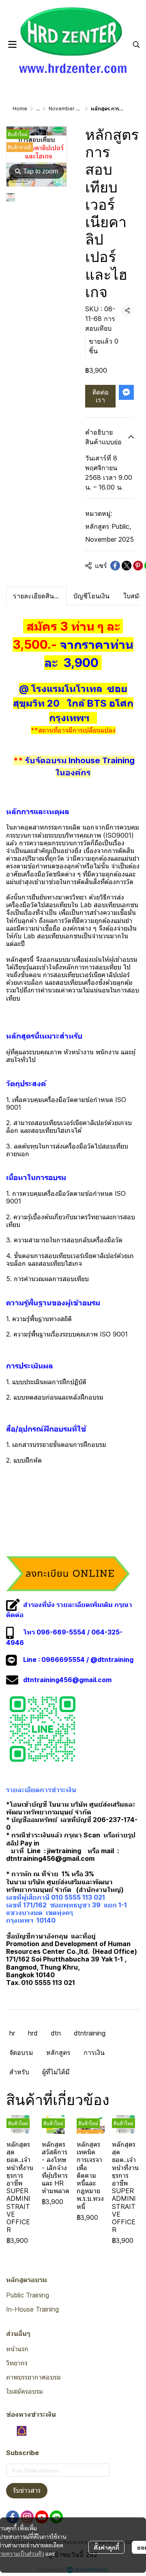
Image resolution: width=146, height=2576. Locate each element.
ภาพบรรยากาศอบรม (33, 2377)
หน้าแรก (17, 2349)
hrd (33, 2033)
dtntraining (90, 2033)
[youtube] (42, 2517)
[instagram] (27, 2517)
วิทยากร (17, 2363)
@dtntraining (112, 1660)
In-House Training (32, 2309)
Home (20, 109)
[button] (136, 44)
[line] (56, 2517)
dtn (56, 2033)
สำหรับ (19, 2072)
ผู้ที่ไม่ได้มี (56, 2072)
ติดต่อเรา (101, 396)
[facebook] (13, 2517)
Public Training (28, 2295)
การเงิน (94, 2052)
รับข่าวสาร (27, 2490)
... (38, 109)
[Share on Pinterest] (138, 566)
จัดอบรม (21, 2052)
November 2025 (68, 109)
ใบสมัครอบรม (25, 2391)
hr (12, 2033)
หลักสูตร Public (108, 526)
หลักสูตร (58, 2052)
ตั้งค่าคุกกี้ (106, 2547)
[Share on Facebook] (115, 566)
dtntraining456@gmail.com (67, 1680)
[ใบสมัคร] (68, 1573)
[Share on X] (127, 566)
